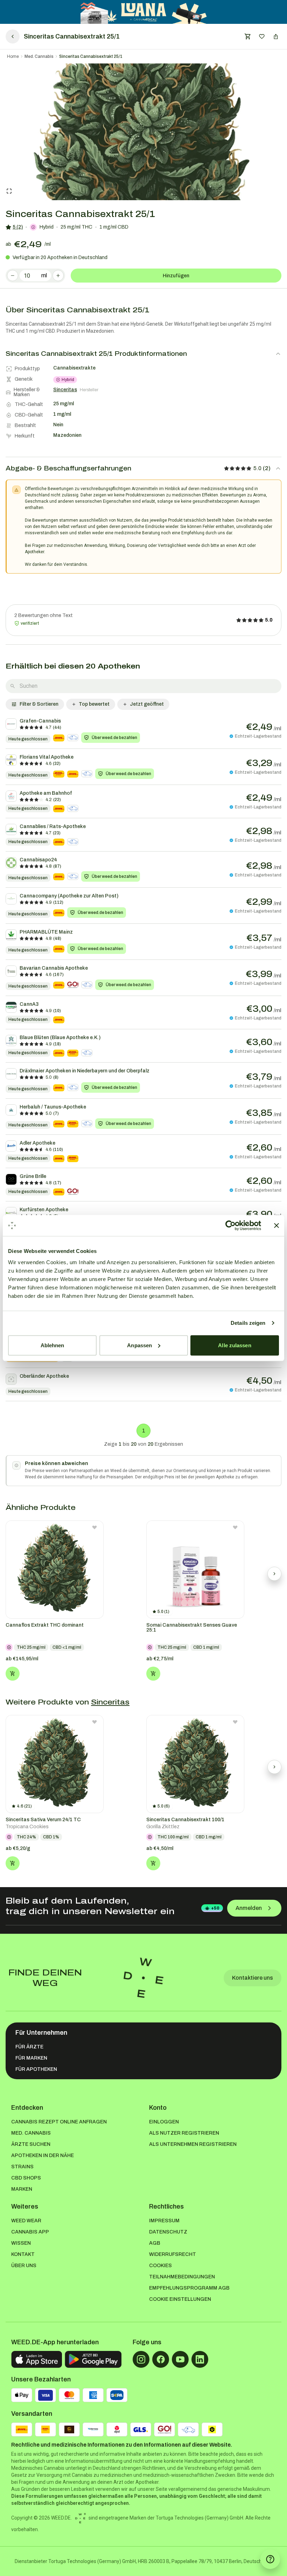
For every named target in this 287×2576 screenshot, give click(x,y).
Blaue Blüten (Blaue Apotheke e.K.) (60, 1038)
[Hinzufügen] (13, 1674)
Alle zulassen (234, 1345)
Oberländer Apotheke (44, 1376)
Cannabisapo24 (38, 860)
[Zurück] (13, 36)
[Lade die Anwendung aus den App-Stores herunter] (37, 2359)
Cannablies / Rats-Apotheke (53, 826)
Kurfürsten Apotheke (44, 1210)
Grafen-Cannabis (40, 721)
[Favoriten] (262, 36)
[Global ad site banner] (144, 12)
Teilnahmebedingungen (182, 2277)
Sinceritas (110, 1702)
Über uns (24, 2266)
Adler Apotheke (37, 1143)
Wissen (21, 2243)
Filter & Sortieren (39, 704)
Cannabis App (30, 2232)
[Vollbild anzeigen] (9, 191)
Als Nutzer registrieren (184, 2133)
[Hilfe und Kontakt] (270, 2559)
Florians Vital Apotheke (47, 757)
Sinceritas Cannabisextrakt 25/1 (91, 56)
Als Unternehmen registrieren (193, 2144)
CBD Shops (26, 2178)
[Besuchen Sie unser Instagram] (141, 2359)
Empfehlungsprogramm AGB (189, 2288)
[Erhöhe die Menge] (58, 276)
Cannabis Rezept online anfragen (59, 2122)
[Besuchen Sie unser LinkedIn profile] (200, 2359)
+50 (215, 1908)
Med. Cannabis (39, 56)
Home (13, 56)
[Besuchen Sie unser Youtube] (180, 2359)
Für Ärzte (29, 2047)
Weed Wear (26, 2221)
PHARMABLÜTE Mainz (46, 932)
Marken (22, 2189)
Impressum (164, 2221)
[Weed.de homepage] (143, 1978)
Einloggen (164, 2122)
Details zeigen (248, 1323)
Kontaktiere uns (253, 1978)
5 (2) (18, 227)
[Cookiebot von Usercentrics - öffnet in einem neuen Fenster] (230, 1226)
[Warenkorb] (248, 36)
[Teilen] (276, 36)
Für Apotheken (36, 2069)
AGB (155, 2243)
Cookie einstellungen (180, 2299)
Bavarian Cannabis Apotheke (54, 968)
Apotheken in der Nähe (43, 2155)
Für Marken (31, 2058)
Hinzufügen (176, 276)
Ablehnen (52, 1345)
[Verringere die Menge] (13, 276)
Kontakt (23, 2254)
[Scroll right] (274, 1574)
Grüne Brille (33, 1176)
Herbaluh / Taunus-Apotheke (53, 1107)
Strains (22, 2167)
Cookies (160, 2266)
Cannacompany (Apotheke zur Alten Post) (69, 896)
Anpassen (139, 1345)
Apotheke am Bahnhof (46, 793)
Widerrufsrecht (173, 2254)
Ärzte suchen (31, 2144)
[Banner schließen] (276, 1226)
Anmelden (249, 1908)
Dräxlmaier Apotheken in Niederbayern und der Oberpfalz (85, 1071)
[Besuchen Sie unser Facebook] (161, 2359)
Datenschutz (168, 2232)
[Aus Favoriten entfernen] (94, 1527)
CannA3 (29, 1004)
